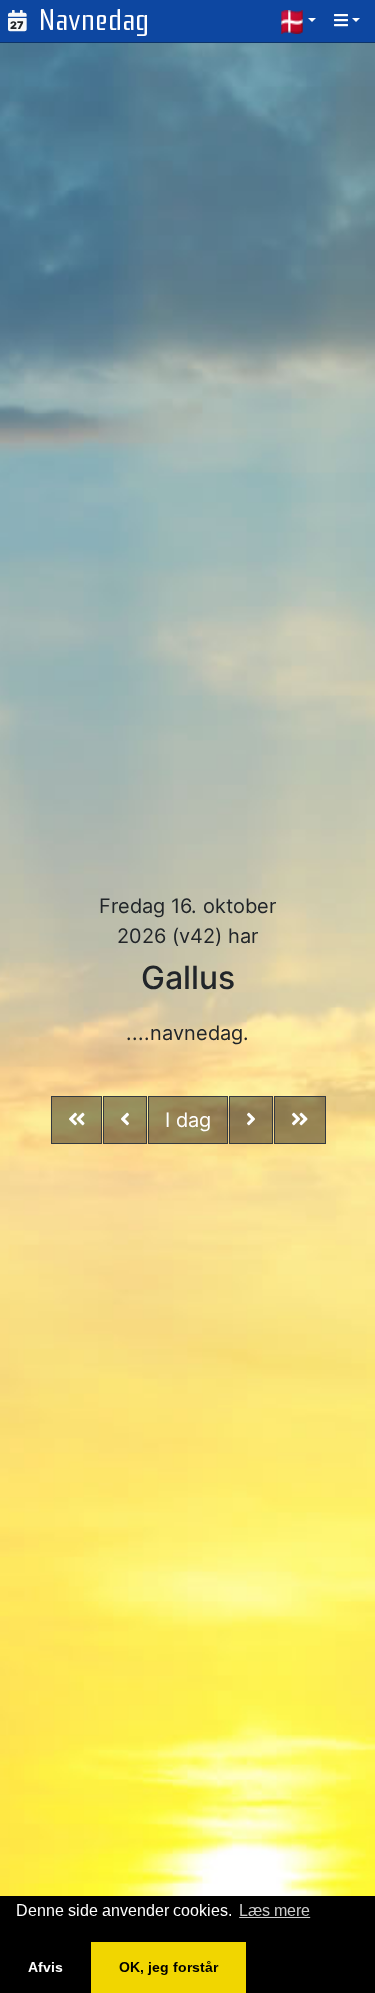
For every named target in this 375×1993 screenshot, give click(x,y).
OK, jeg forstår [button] (168, 1967)
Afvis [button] (45, 1967)
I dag (188, 1120)
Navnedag (94, 20)
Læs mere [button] (274, 1910)
